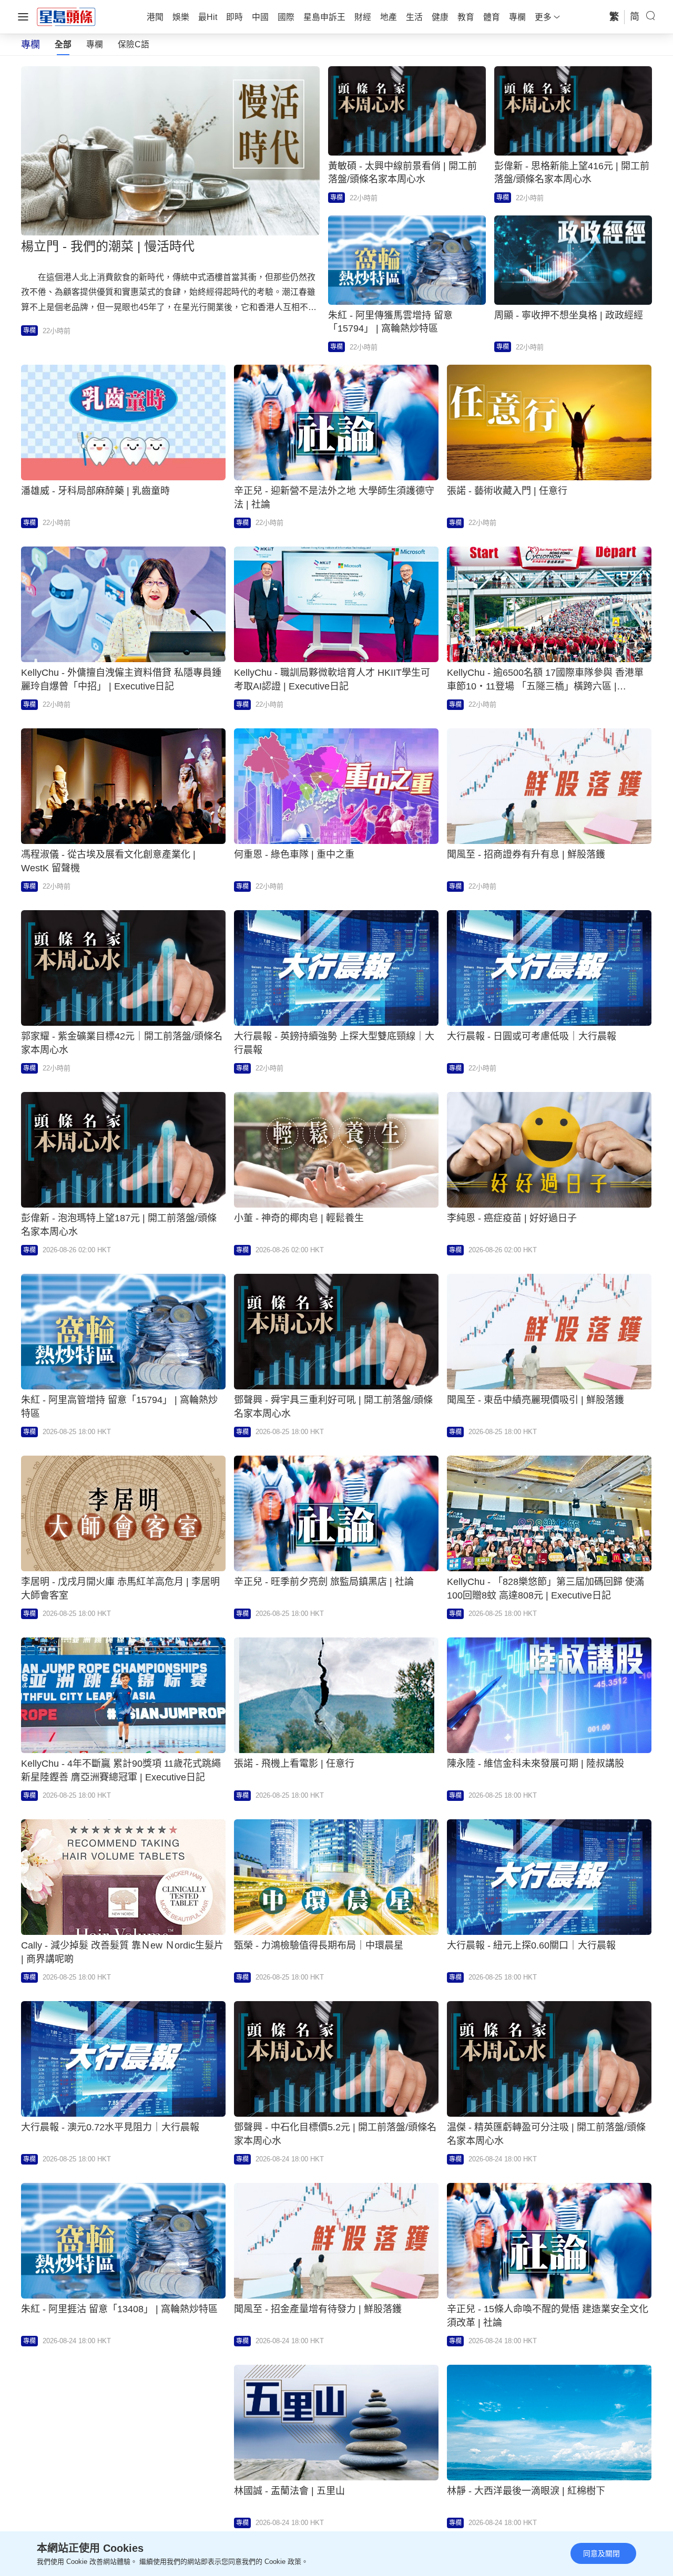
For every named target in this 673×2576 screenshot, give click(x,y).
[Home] (66, 16)
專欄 (95, 44)
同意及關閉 (601, 2553)
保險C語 (134, 44)
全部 (63, 44)
